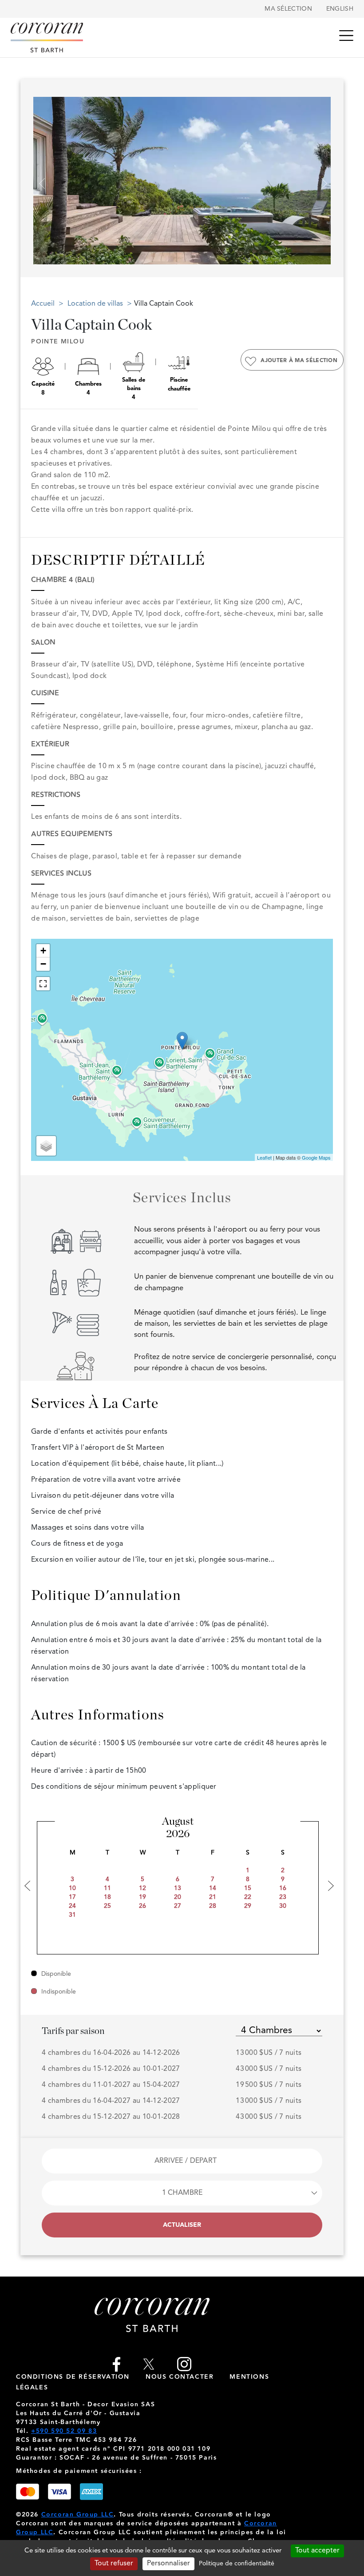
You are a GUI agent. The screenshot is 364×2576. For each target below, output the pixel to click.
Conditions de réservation (73, 2377)
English (340, 9)
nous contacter (180, 2377)
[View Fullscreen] (43, 984)
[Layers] (46, 1146)
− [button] (43, 964)
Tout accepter (317, 2551)
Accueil (43, 304)
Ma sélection (288, 9)
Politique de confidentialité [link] (237, 2564)
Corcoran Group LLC (78, 2515)
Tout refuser (114, 2564)
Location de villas (96, 304)
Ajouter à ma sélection (299, 361)
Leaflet (264, 1157)
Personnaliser (168, 2564)
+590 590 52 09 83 (64, 2431)
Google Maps (316, 1157)
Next (321, 178)
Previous (39, 178)
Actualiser (182, 2225)
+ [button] (43, 951)
